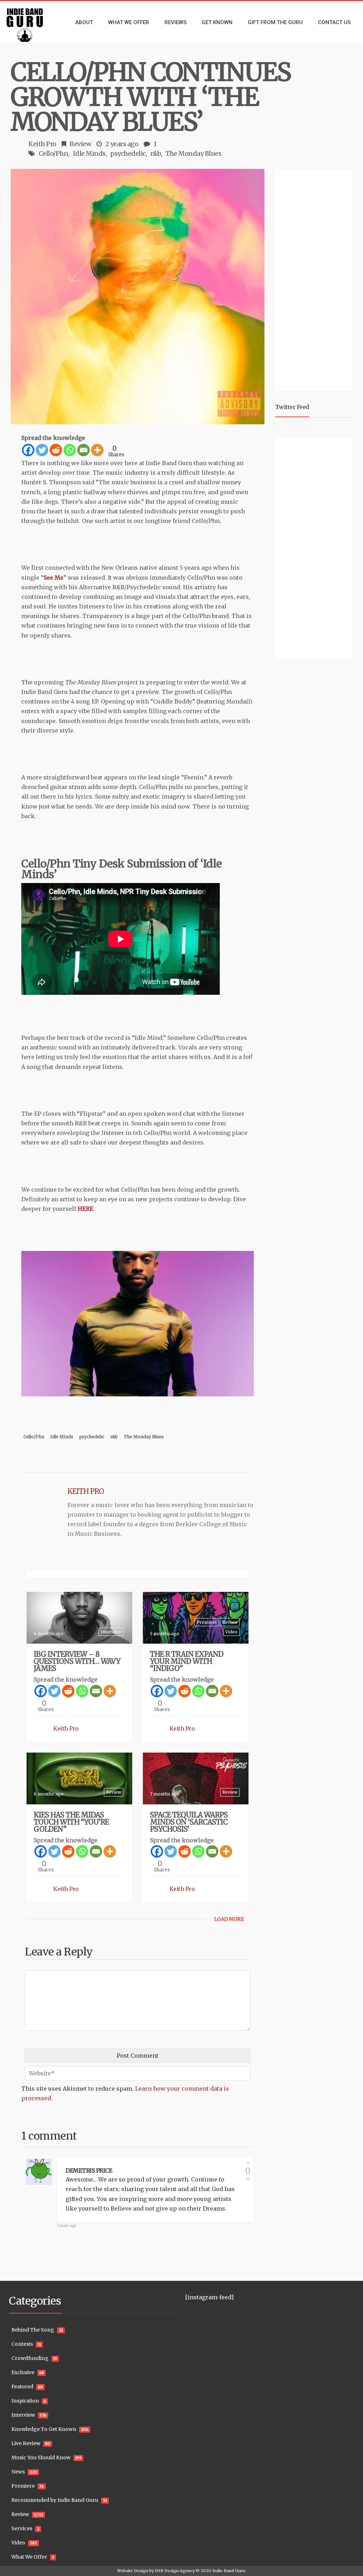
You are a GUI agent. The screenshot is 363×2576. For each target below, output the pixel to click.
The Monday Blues (193, 153)
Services (22, 2528)
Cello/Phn (54, 153)
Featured (22, 2387)
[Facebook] (28, 450)
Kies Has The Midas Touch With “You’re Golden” (71, 1822)
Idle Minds (89, 153)
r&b (156, 153)
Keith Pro (42, 144)
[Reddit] (56, 450)
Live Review (26, 2443)
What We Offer (29, 2557)
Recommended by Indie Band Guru (55, 2500)
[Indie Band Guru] (30, 22)
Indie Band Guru (229, 2571)
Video (231, 1632)
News (18, 2472)
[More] (97, 450)
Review (80, 144)
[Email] (83, 450)
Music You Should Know (41, 2458)
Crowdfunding (30, 2358)
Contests (22, 2344)
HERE (85, 1209)
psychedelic (128, 153)
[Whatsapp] (70, 450)
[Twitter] (42, 450)
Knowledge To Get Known (44, 2429)
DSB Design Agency (175, 2571)
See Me (54, 578)
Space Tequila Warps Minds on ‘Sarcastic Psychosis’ (189, 1822)
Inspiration (25, 2401)
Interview (111, 1632)
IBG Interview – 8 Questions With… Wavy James (77, 1661)
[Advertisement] (319, 279)
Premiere (207, 1622)
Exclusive (23, 2372)
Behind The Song (33, 2330)
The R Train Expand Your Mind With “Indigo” (187, 1661)
